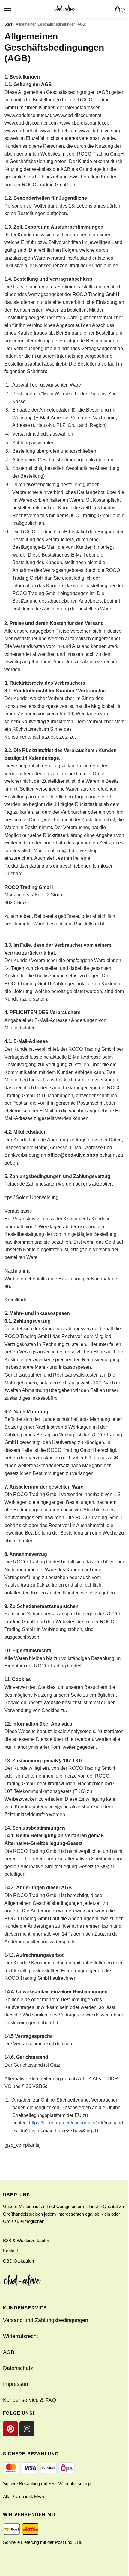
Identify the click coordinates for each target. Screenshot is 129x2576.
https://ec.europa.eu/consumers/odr (66, 2123)
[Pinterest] (10, 2429)
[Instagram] (27, 2429)
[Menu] (13, 9)
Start (8, 24)
